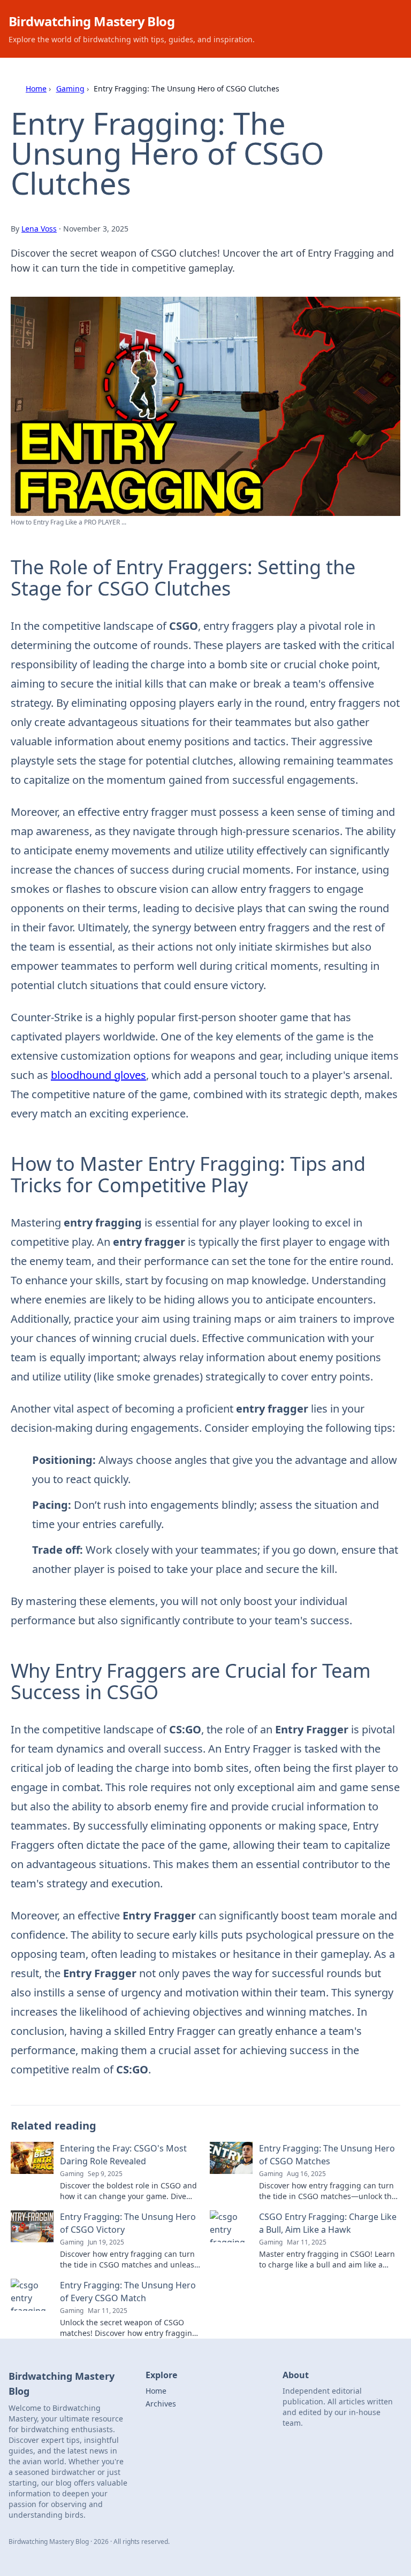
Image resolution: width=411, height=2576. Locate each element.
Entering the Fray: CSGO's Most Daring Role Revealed (123, 2155)
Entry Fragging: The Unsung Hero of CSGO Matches (327, 2155)
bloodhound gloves (98, 1075)
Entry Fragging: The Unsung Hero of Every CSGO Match (128, 2292)
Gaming (70, 88)
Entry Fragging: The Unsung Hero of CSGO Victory (128, 2223)
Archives (161, 2404)
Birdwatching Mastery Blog (92, 21)
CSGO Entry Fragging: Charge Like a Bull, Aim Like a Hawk (328, 2223)
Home (36, 88)
